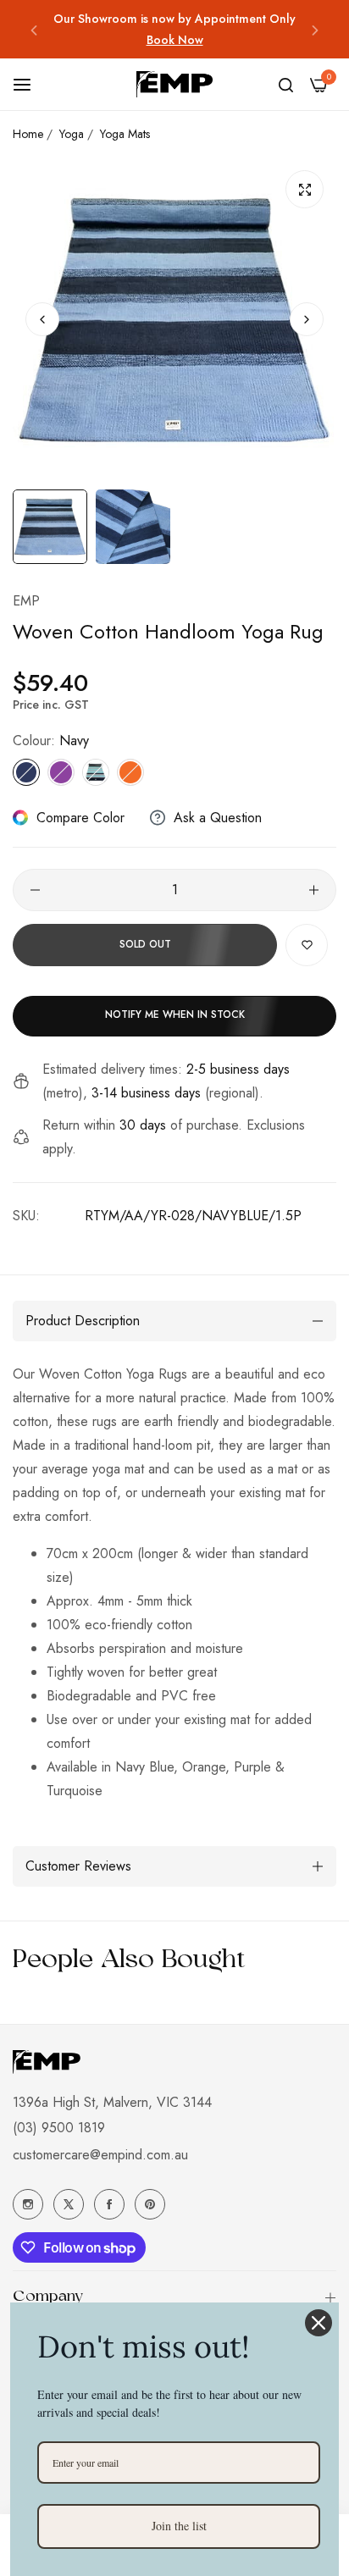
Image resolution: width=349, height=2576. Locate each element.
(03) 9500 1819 (59, 2128)
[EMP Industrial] (174, 84)
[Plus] (314, 890)
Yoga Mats (125, 134)
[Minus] (35, 890)
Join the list (179, 2526)
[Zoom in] (305, 189)
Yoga (72, 134)
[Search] (286, 85)
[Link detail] (28, 2204)
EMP (26, 601)
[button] (34, 29)
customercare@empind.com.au (100, 2155)
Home (28, 134)
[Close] (319, 2323)
